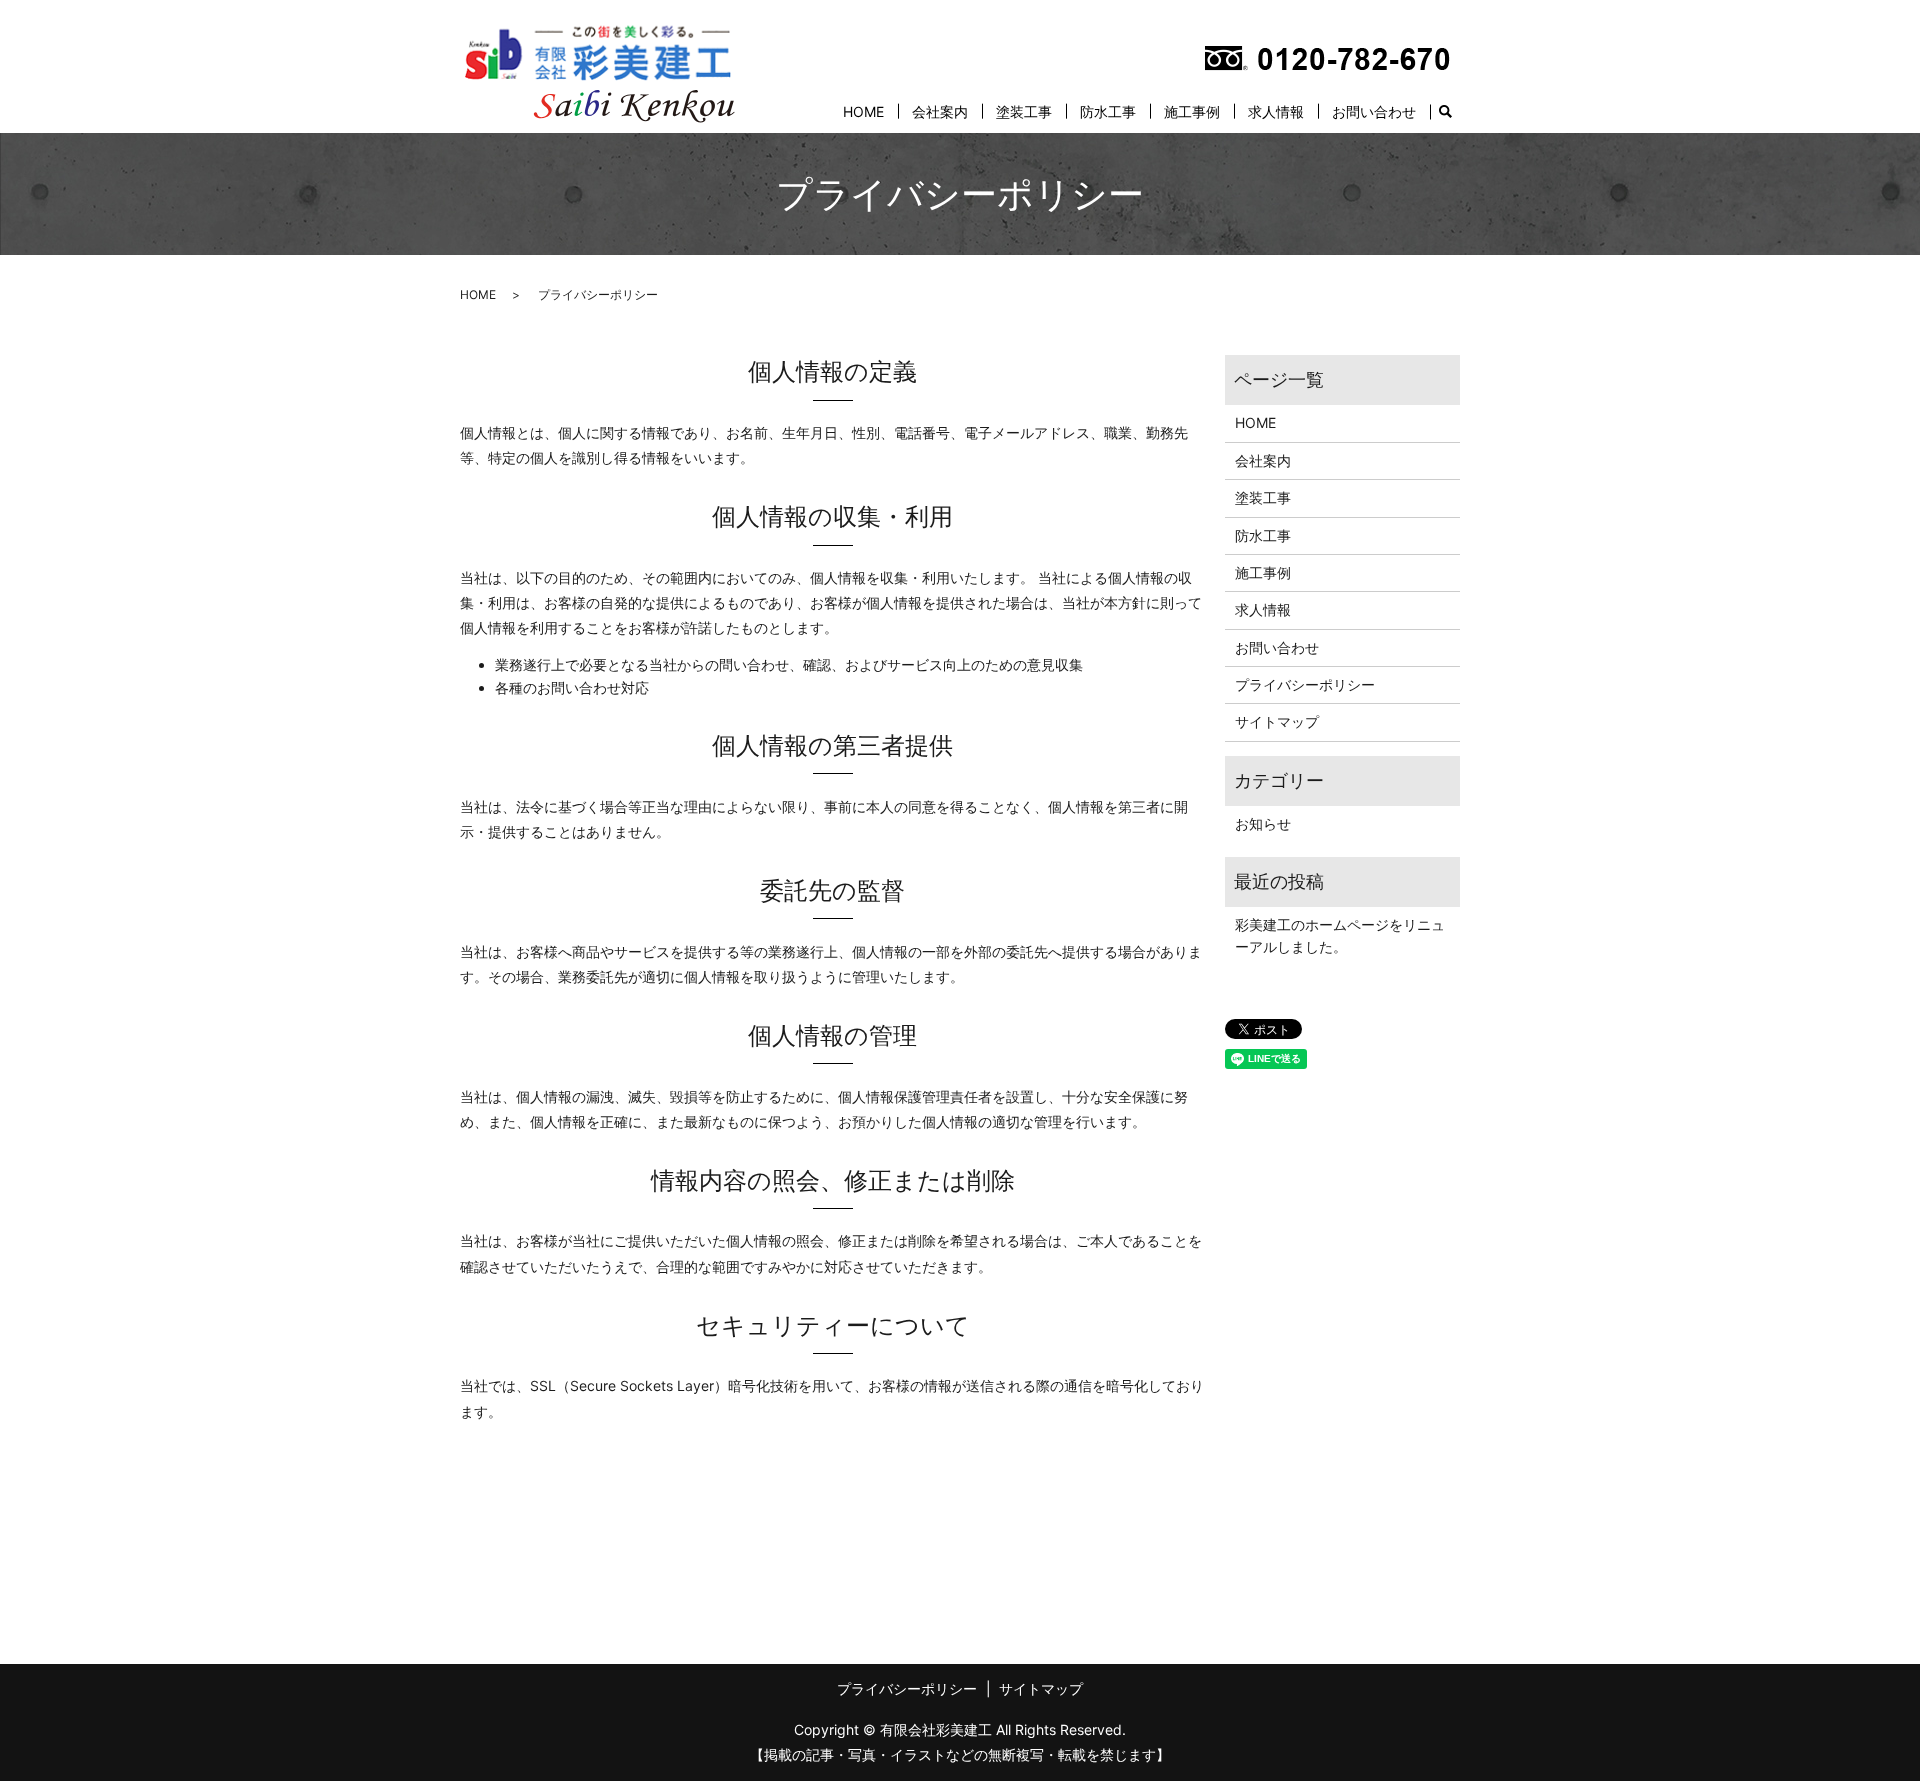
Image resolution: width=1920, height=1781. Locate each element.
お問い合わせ (1374, 111)
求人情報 (1276, 111)
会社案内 (940, 111)
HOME (863, 111)
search (1445, 112)
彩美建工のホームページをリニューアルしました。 (1340, 935)
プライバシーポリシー (1305, 684)
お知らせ (1263, 823)
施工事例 (1192, 111)
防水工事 (1108, 111)
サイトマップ (1277, 721)
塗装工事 (1024, 111)
